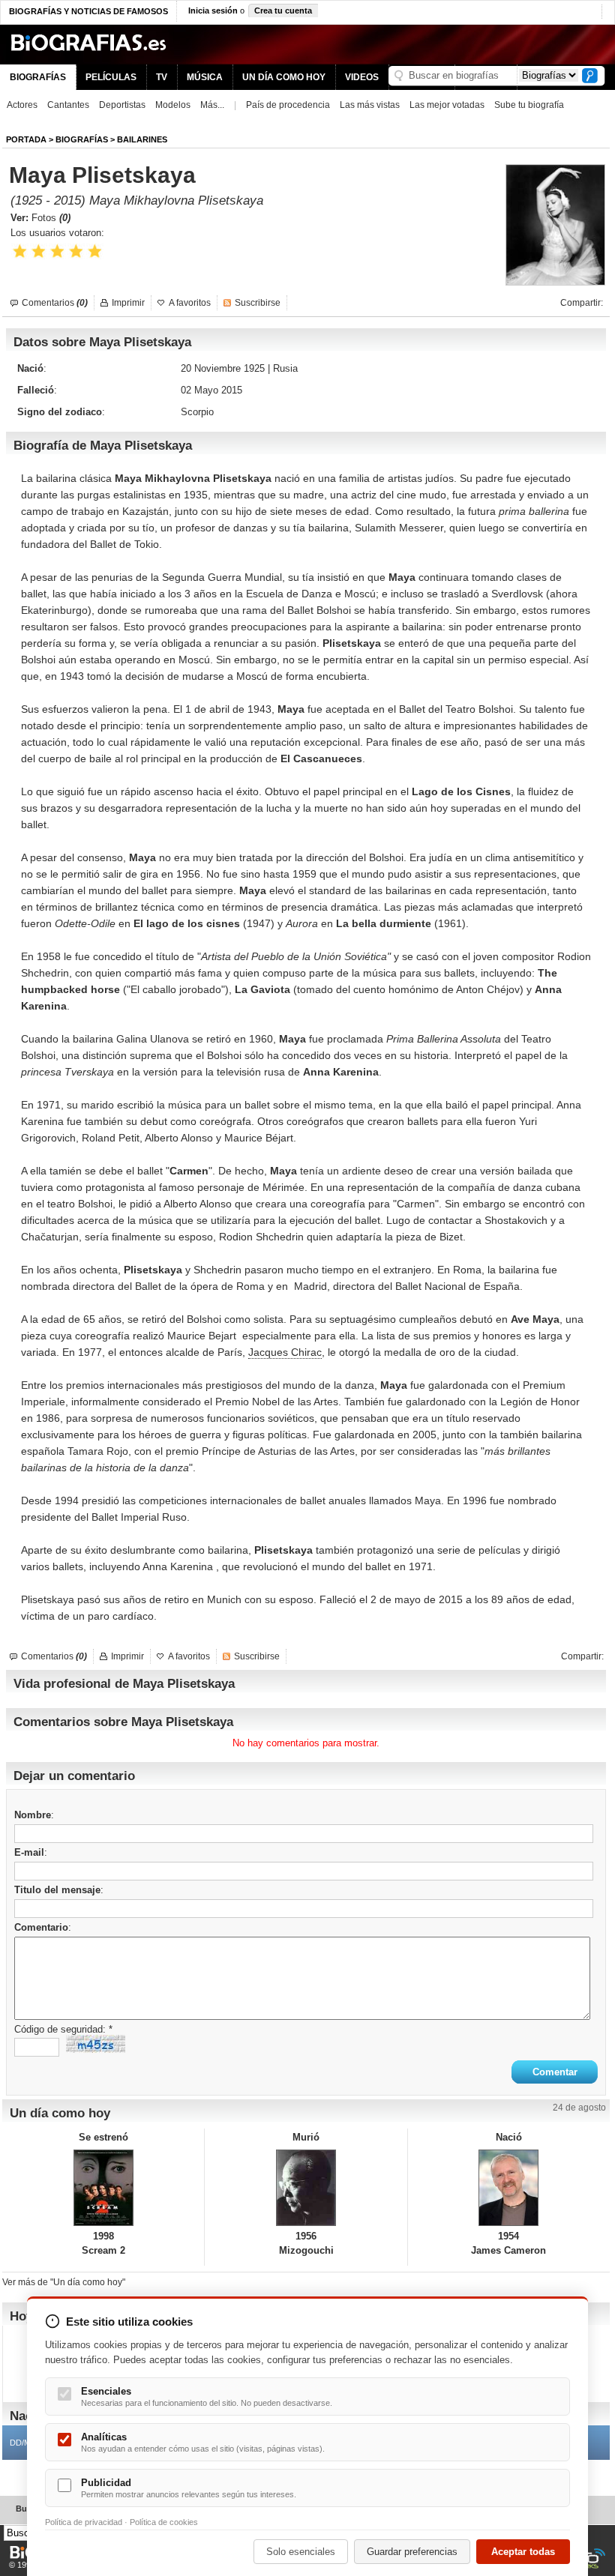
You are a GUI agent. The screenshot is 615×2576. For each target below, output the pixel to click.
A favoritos (190, 303)
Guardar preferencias (412, 2552)
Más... (212, 105)
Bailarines (142, 139)
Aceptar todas (523, 2552)
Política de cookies (164, 2522)
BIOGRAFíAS (82, 139)
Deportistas (122, 105)
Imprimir (128, 303)
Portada (26, 139)
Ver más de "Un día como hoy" (64, 2282)
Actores (22, 105)
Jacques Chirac (285, 1352)
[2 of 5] (39, 251)
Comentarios (55, 303)
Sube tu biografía (529, 105)
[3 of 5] (57, 251)
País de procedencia (288, 105)
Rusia (285, 368)
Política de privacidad (84, 2522)
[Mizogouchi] (306, 2188)
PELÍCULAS (111, 77)
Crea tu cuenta (283, 10)
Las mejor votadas (447, 105)
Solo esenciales (301, 2552)
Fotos (51, 218)
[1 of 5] (20, 251)
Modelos (173, 105)
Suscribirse (258, 303)
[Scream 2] (103, 2188)
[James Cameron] (509, 2188)
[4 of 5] (76, 251)
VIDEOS (362, 77)
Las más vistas (370, 105)
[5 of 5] (95, 251)
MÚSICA (205, 77)
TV (162, 77)
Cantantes (68, 105)
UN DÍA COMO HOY (284, 77)
